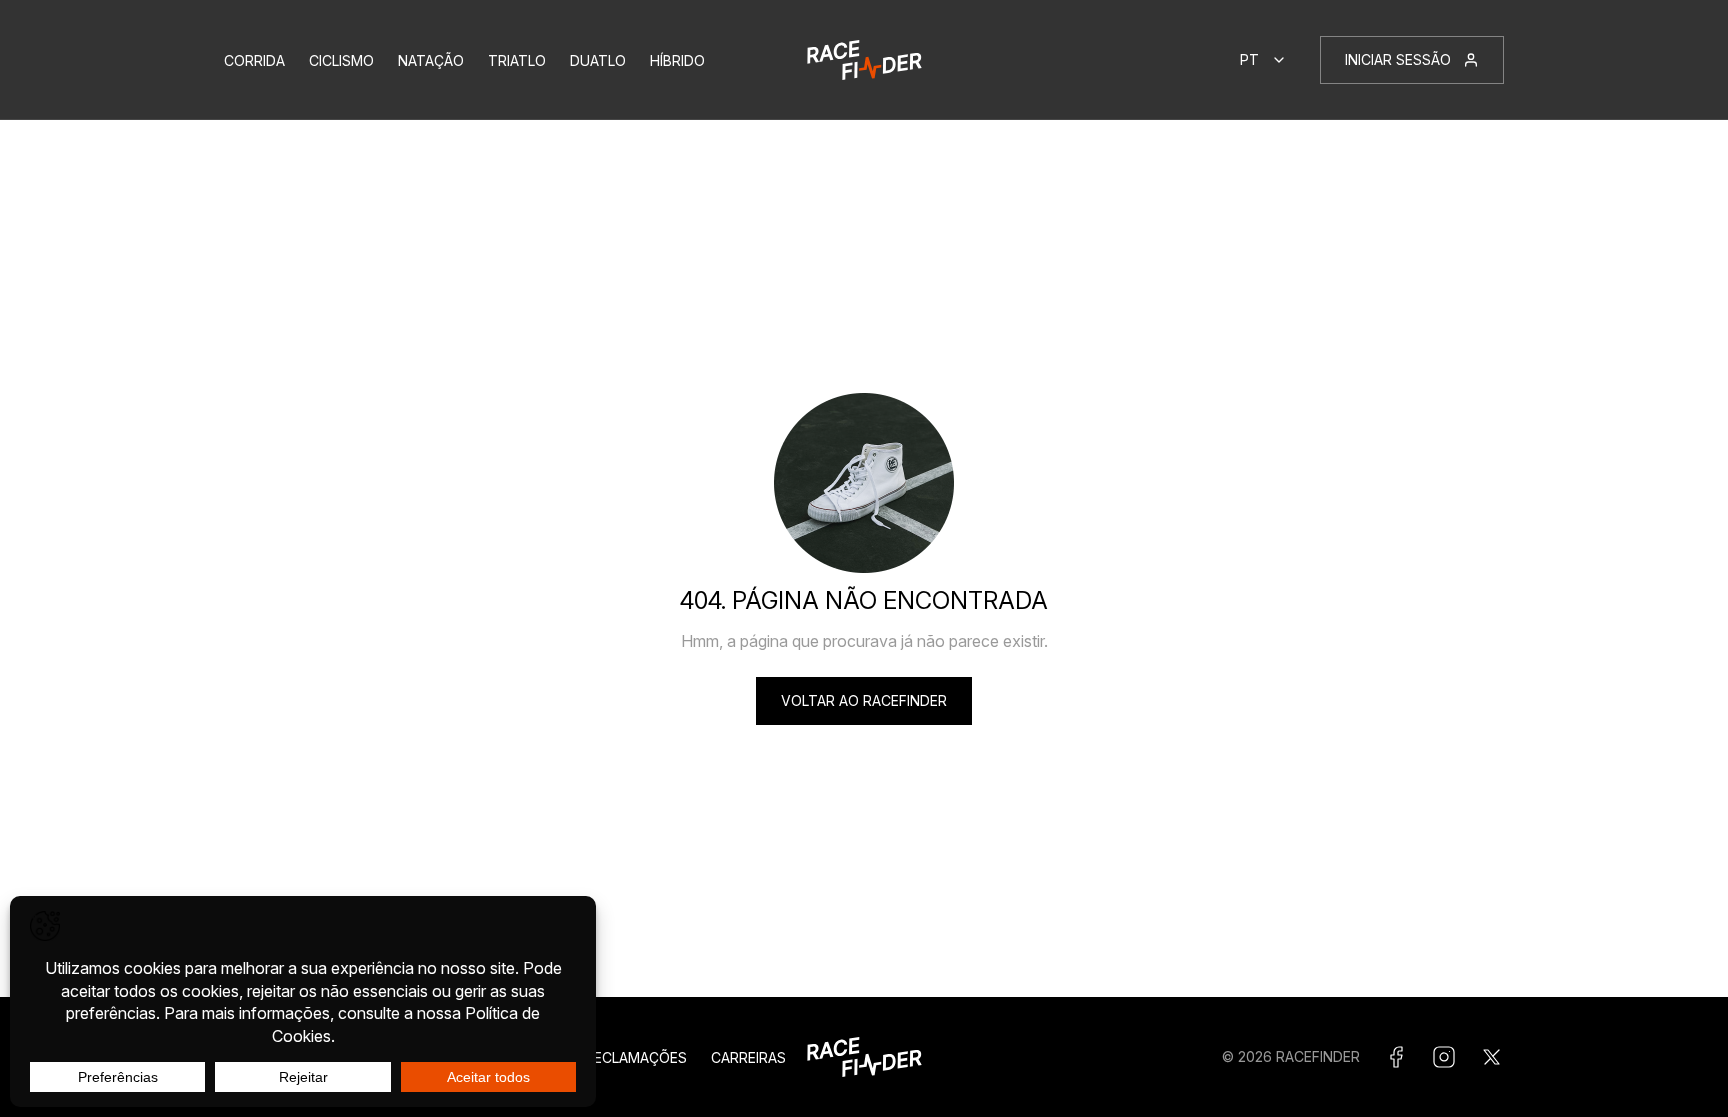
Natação (431, 60)
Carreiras (748, 1057)
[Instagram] (1444, 1057)
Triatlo (517, 60)
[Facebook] (1396, 1057)
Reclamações (636, 1057)
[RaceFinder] (864, 60)
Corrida (254, 60)
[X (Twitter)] (1492, 1057)
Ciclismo (341, 60)
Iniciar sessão (1398, 59)
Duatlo (598, 60)
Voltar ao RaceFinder (864, 700)
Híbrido (677, 60)
